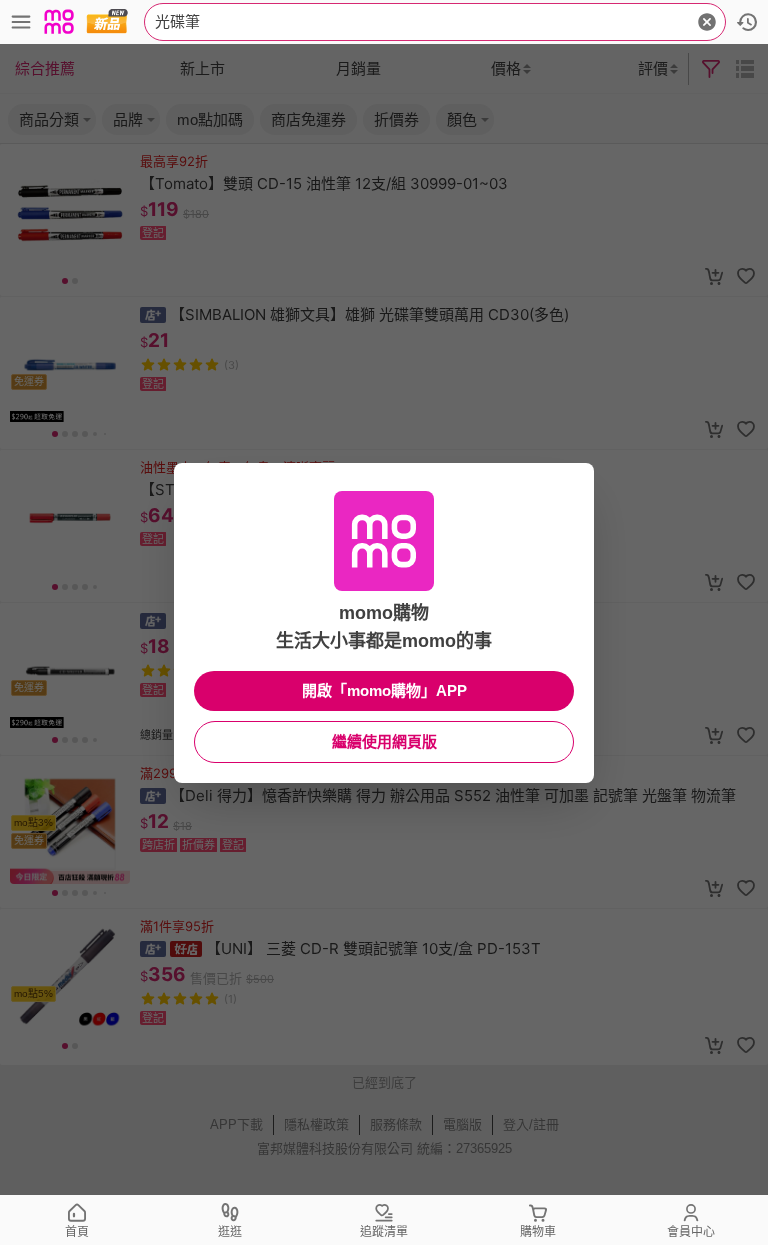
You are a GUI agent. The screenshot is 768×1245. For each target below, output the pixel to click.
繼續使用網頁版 (384, 741)
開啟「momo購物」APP (384, 690)
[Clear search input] (707, 22)
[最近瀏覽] (747, 22)
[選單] (21, 22)
